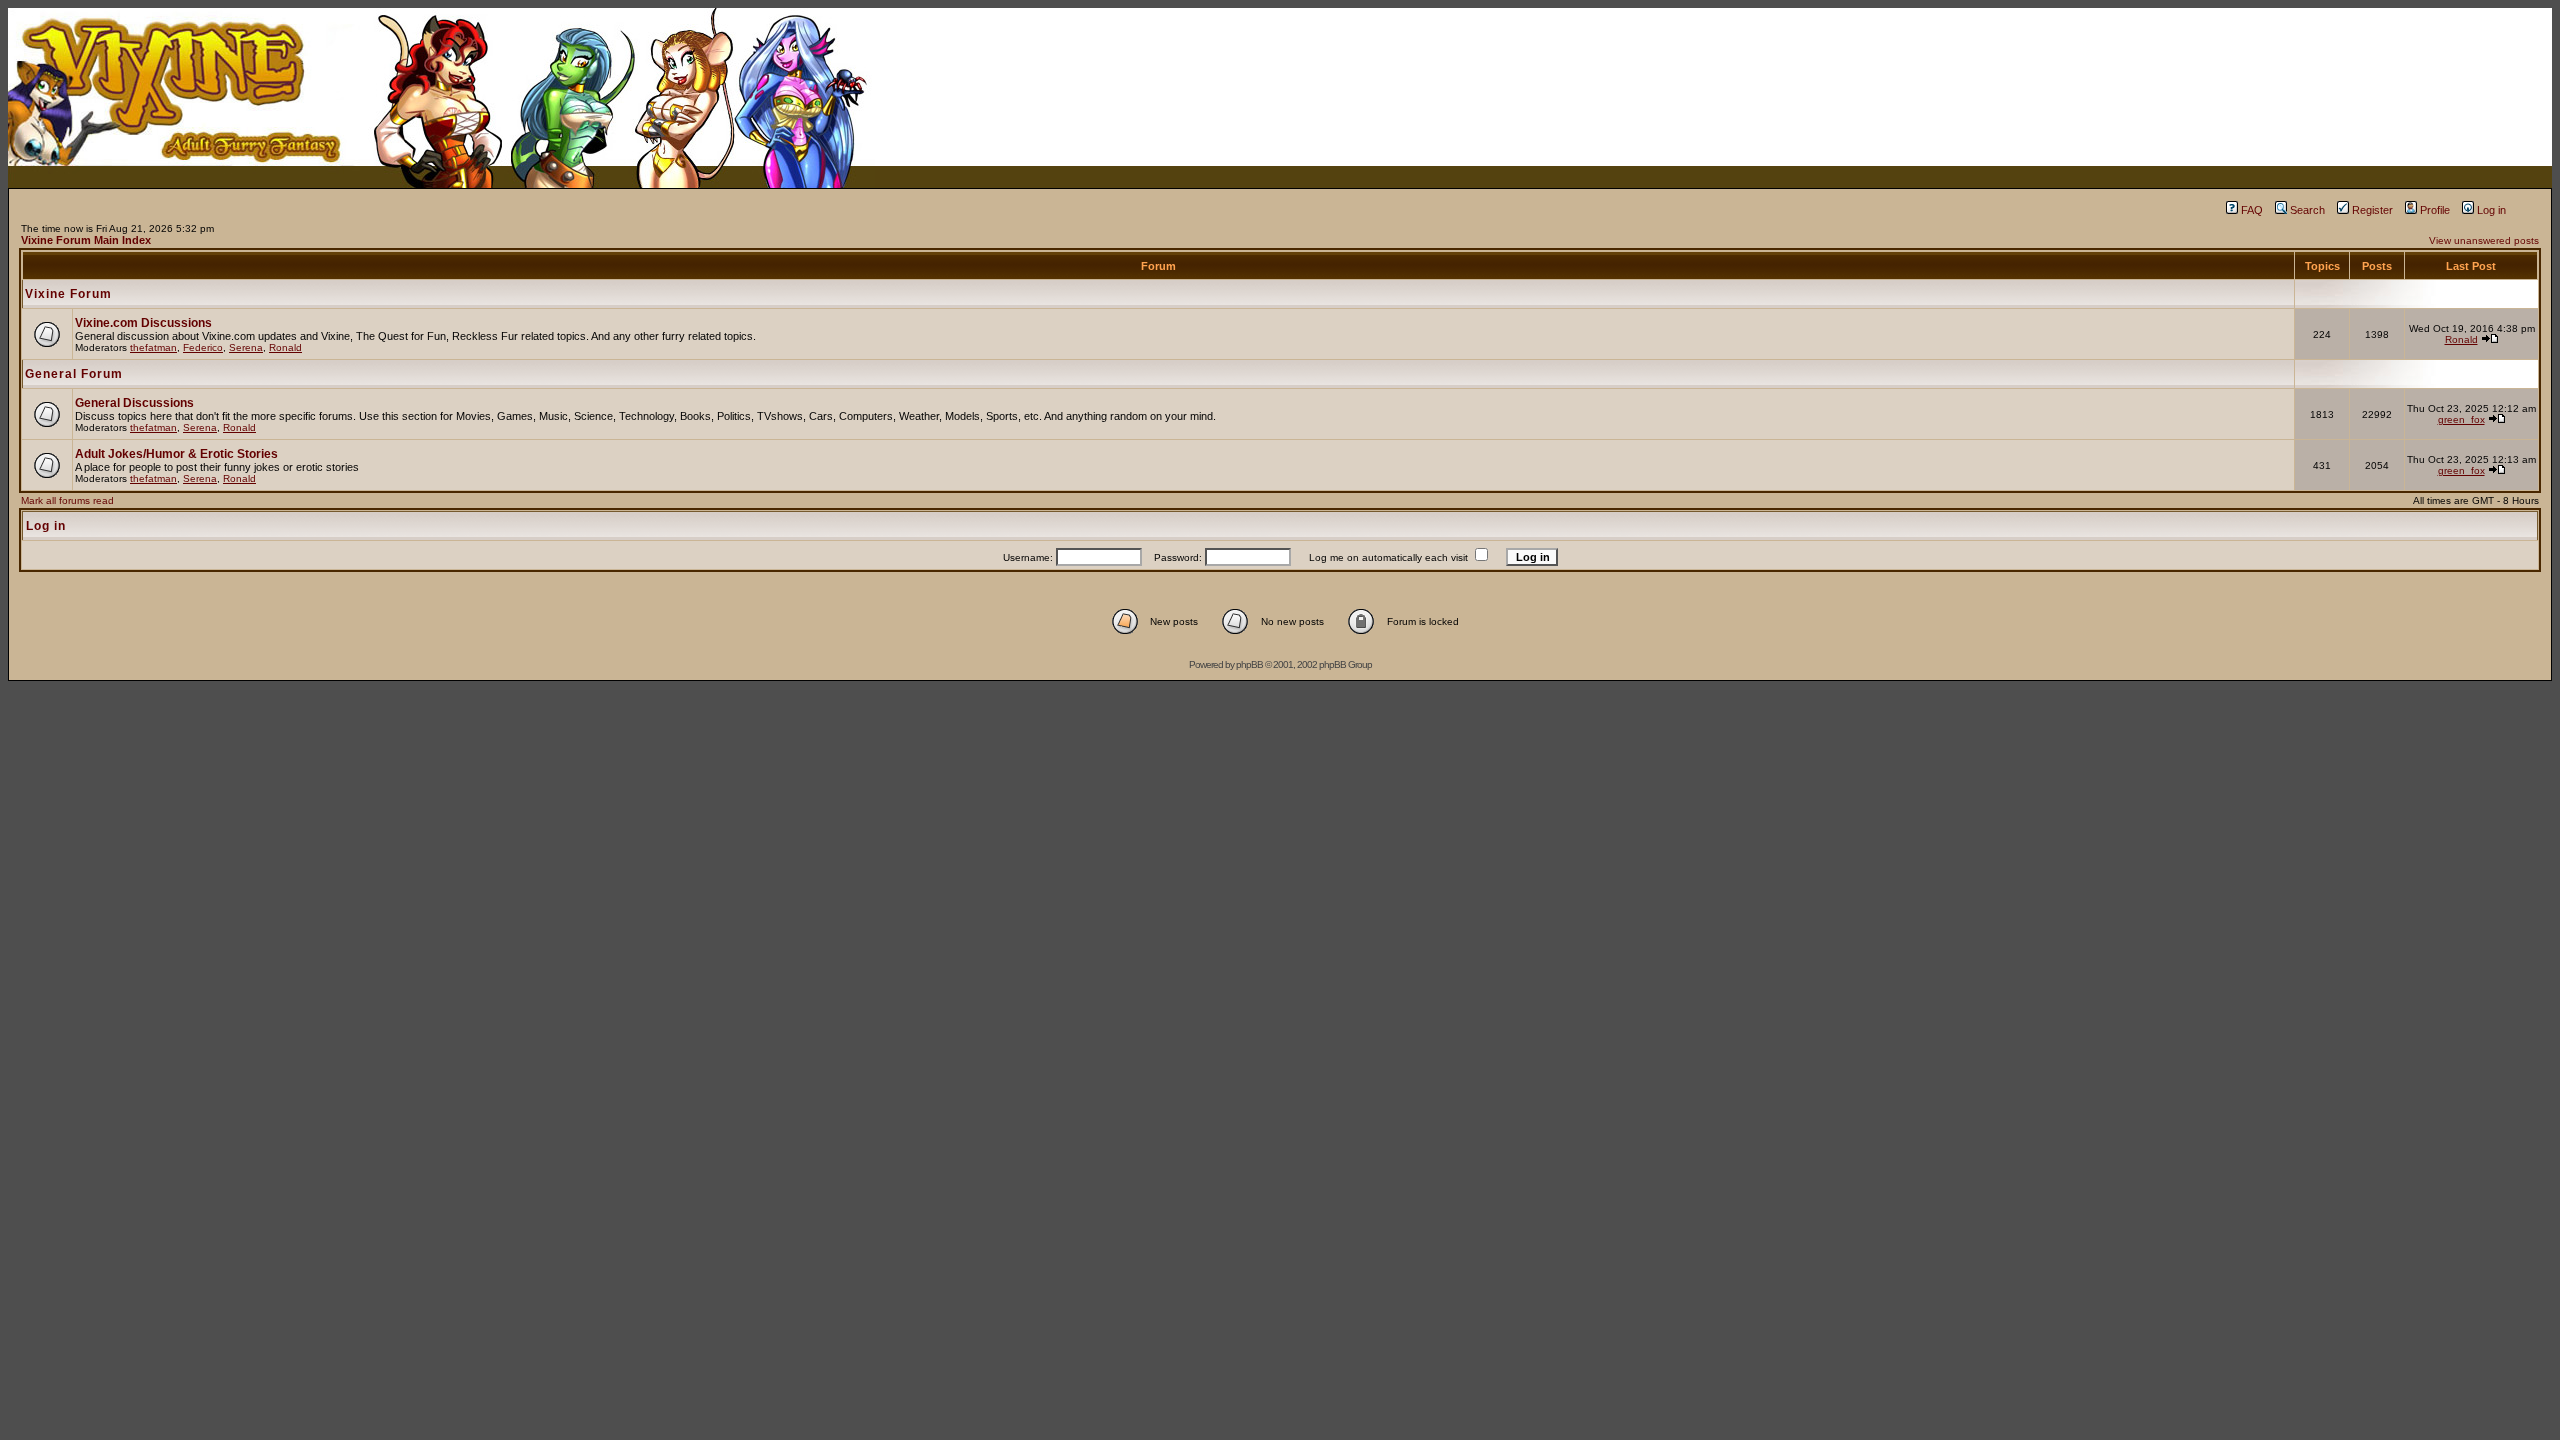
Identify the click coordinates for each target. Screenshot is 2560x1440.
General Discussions (134, 403)
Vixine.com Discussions (143, 323)
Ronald (285, 347)
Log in (2491, 210)
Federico (203, 347)
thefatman (153, 347)
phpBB (1249, 664)
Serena (246, 347)
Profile (2435, 210)
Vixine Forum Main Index (86, 240)
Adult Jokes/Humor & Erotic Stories (176, 454)
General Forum (74, 374)
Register (2372, 210)
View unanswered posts (2484, 240)
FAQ (2252, 210)
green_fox (2461, 419)
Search (2307, 210)
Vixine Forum (68, 294)
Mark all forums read (67, 500)
